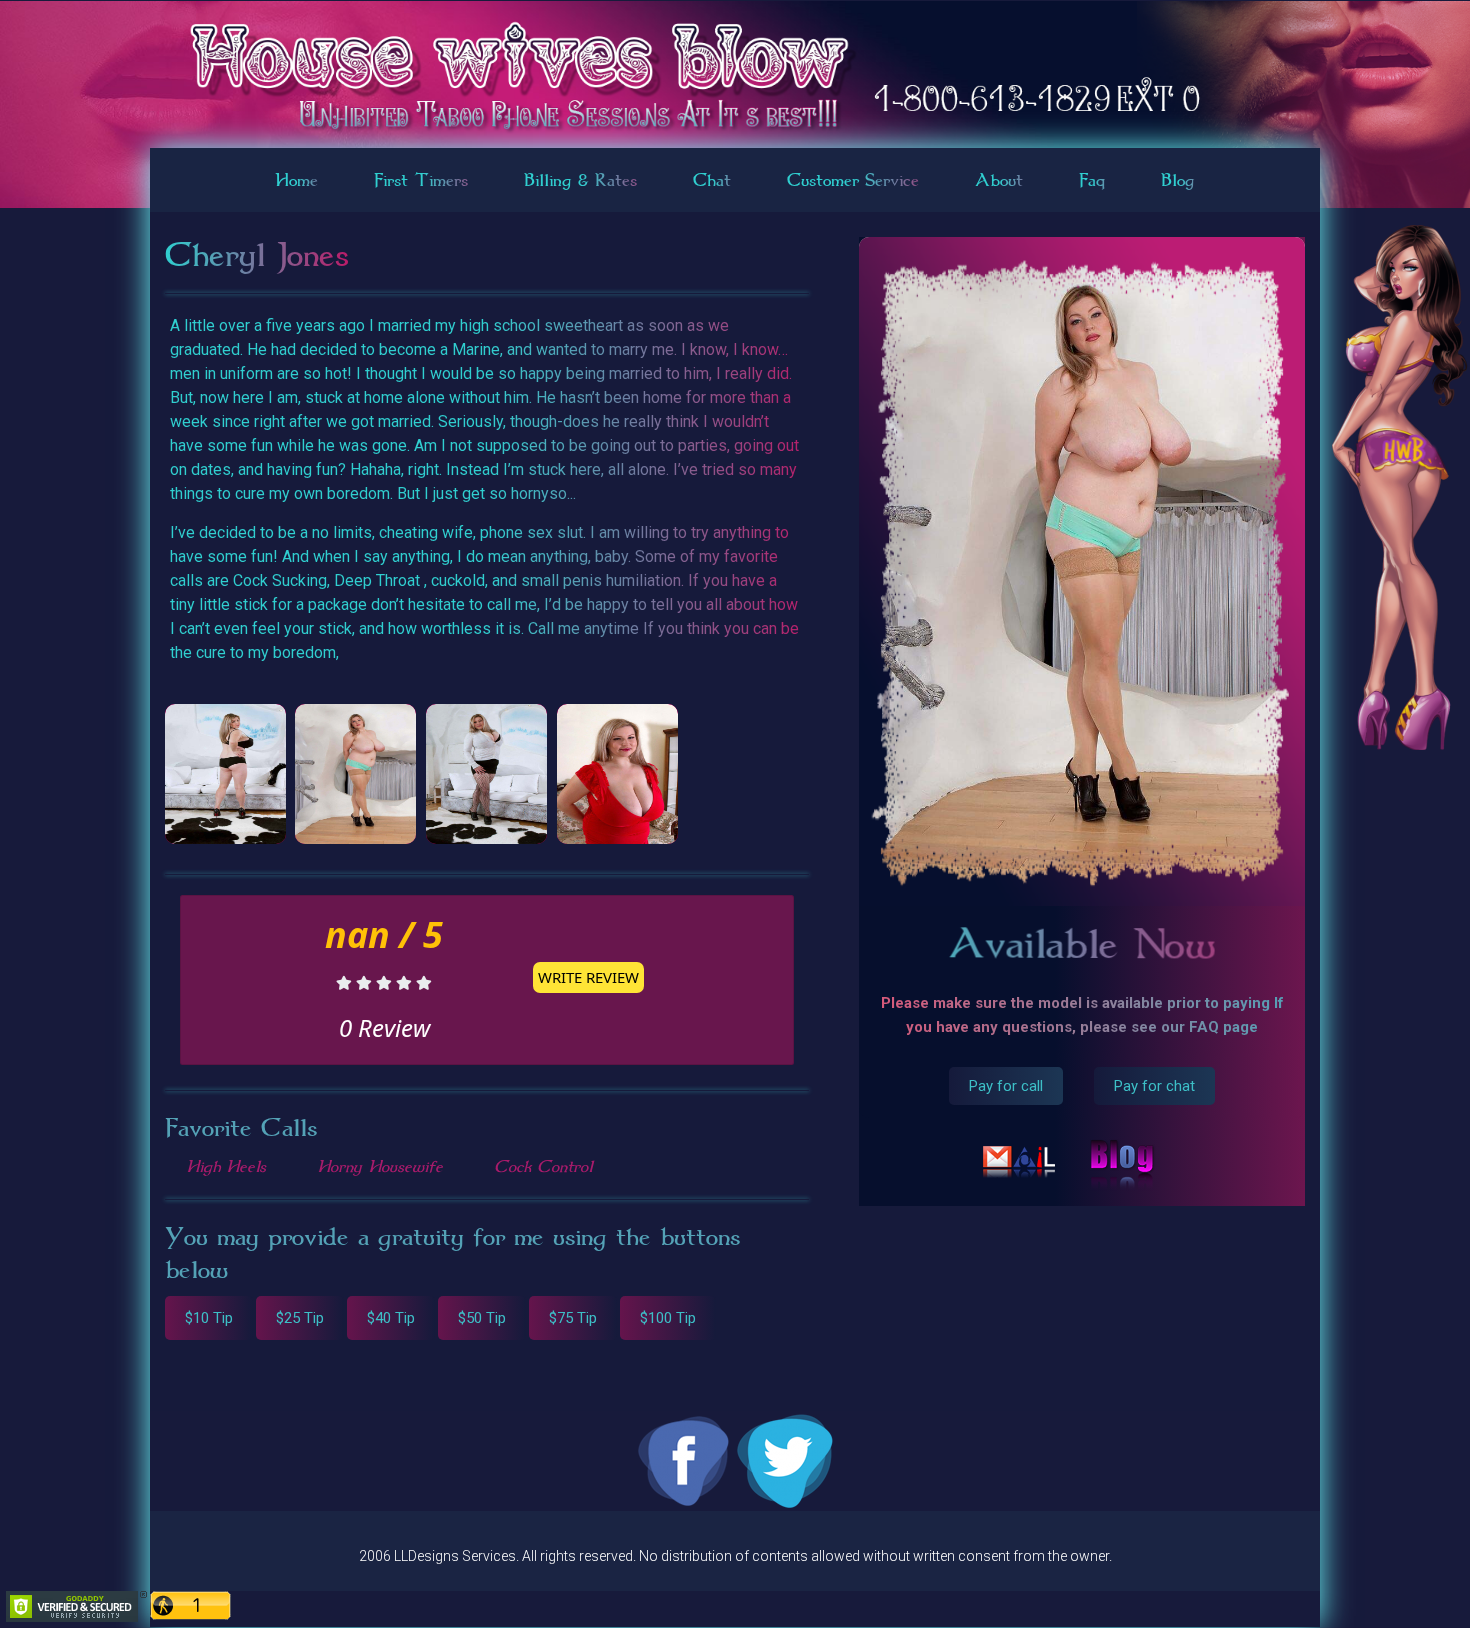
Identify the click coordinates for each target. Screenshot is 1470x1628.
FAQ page (1223, 1027)
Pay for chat (1154, 1086)
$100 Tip (668, 1318)
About (999, 180)
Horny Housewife (380, 1166)
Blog (1178, 180)
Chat (712, 180)
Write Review (588, 977)
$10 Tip (209, 1318)
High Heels (226, 1166)
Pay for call (1006, 1086)
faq (1092, 180)
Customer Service (853, 180)
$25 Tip (300, 1318)
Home (296, 180)
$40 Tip (391, 1318)
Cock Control (543, 1166)
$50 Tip (482, 1318)
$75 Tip (573, 1318)
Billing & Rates (580, 180)
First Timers (421, 180)
